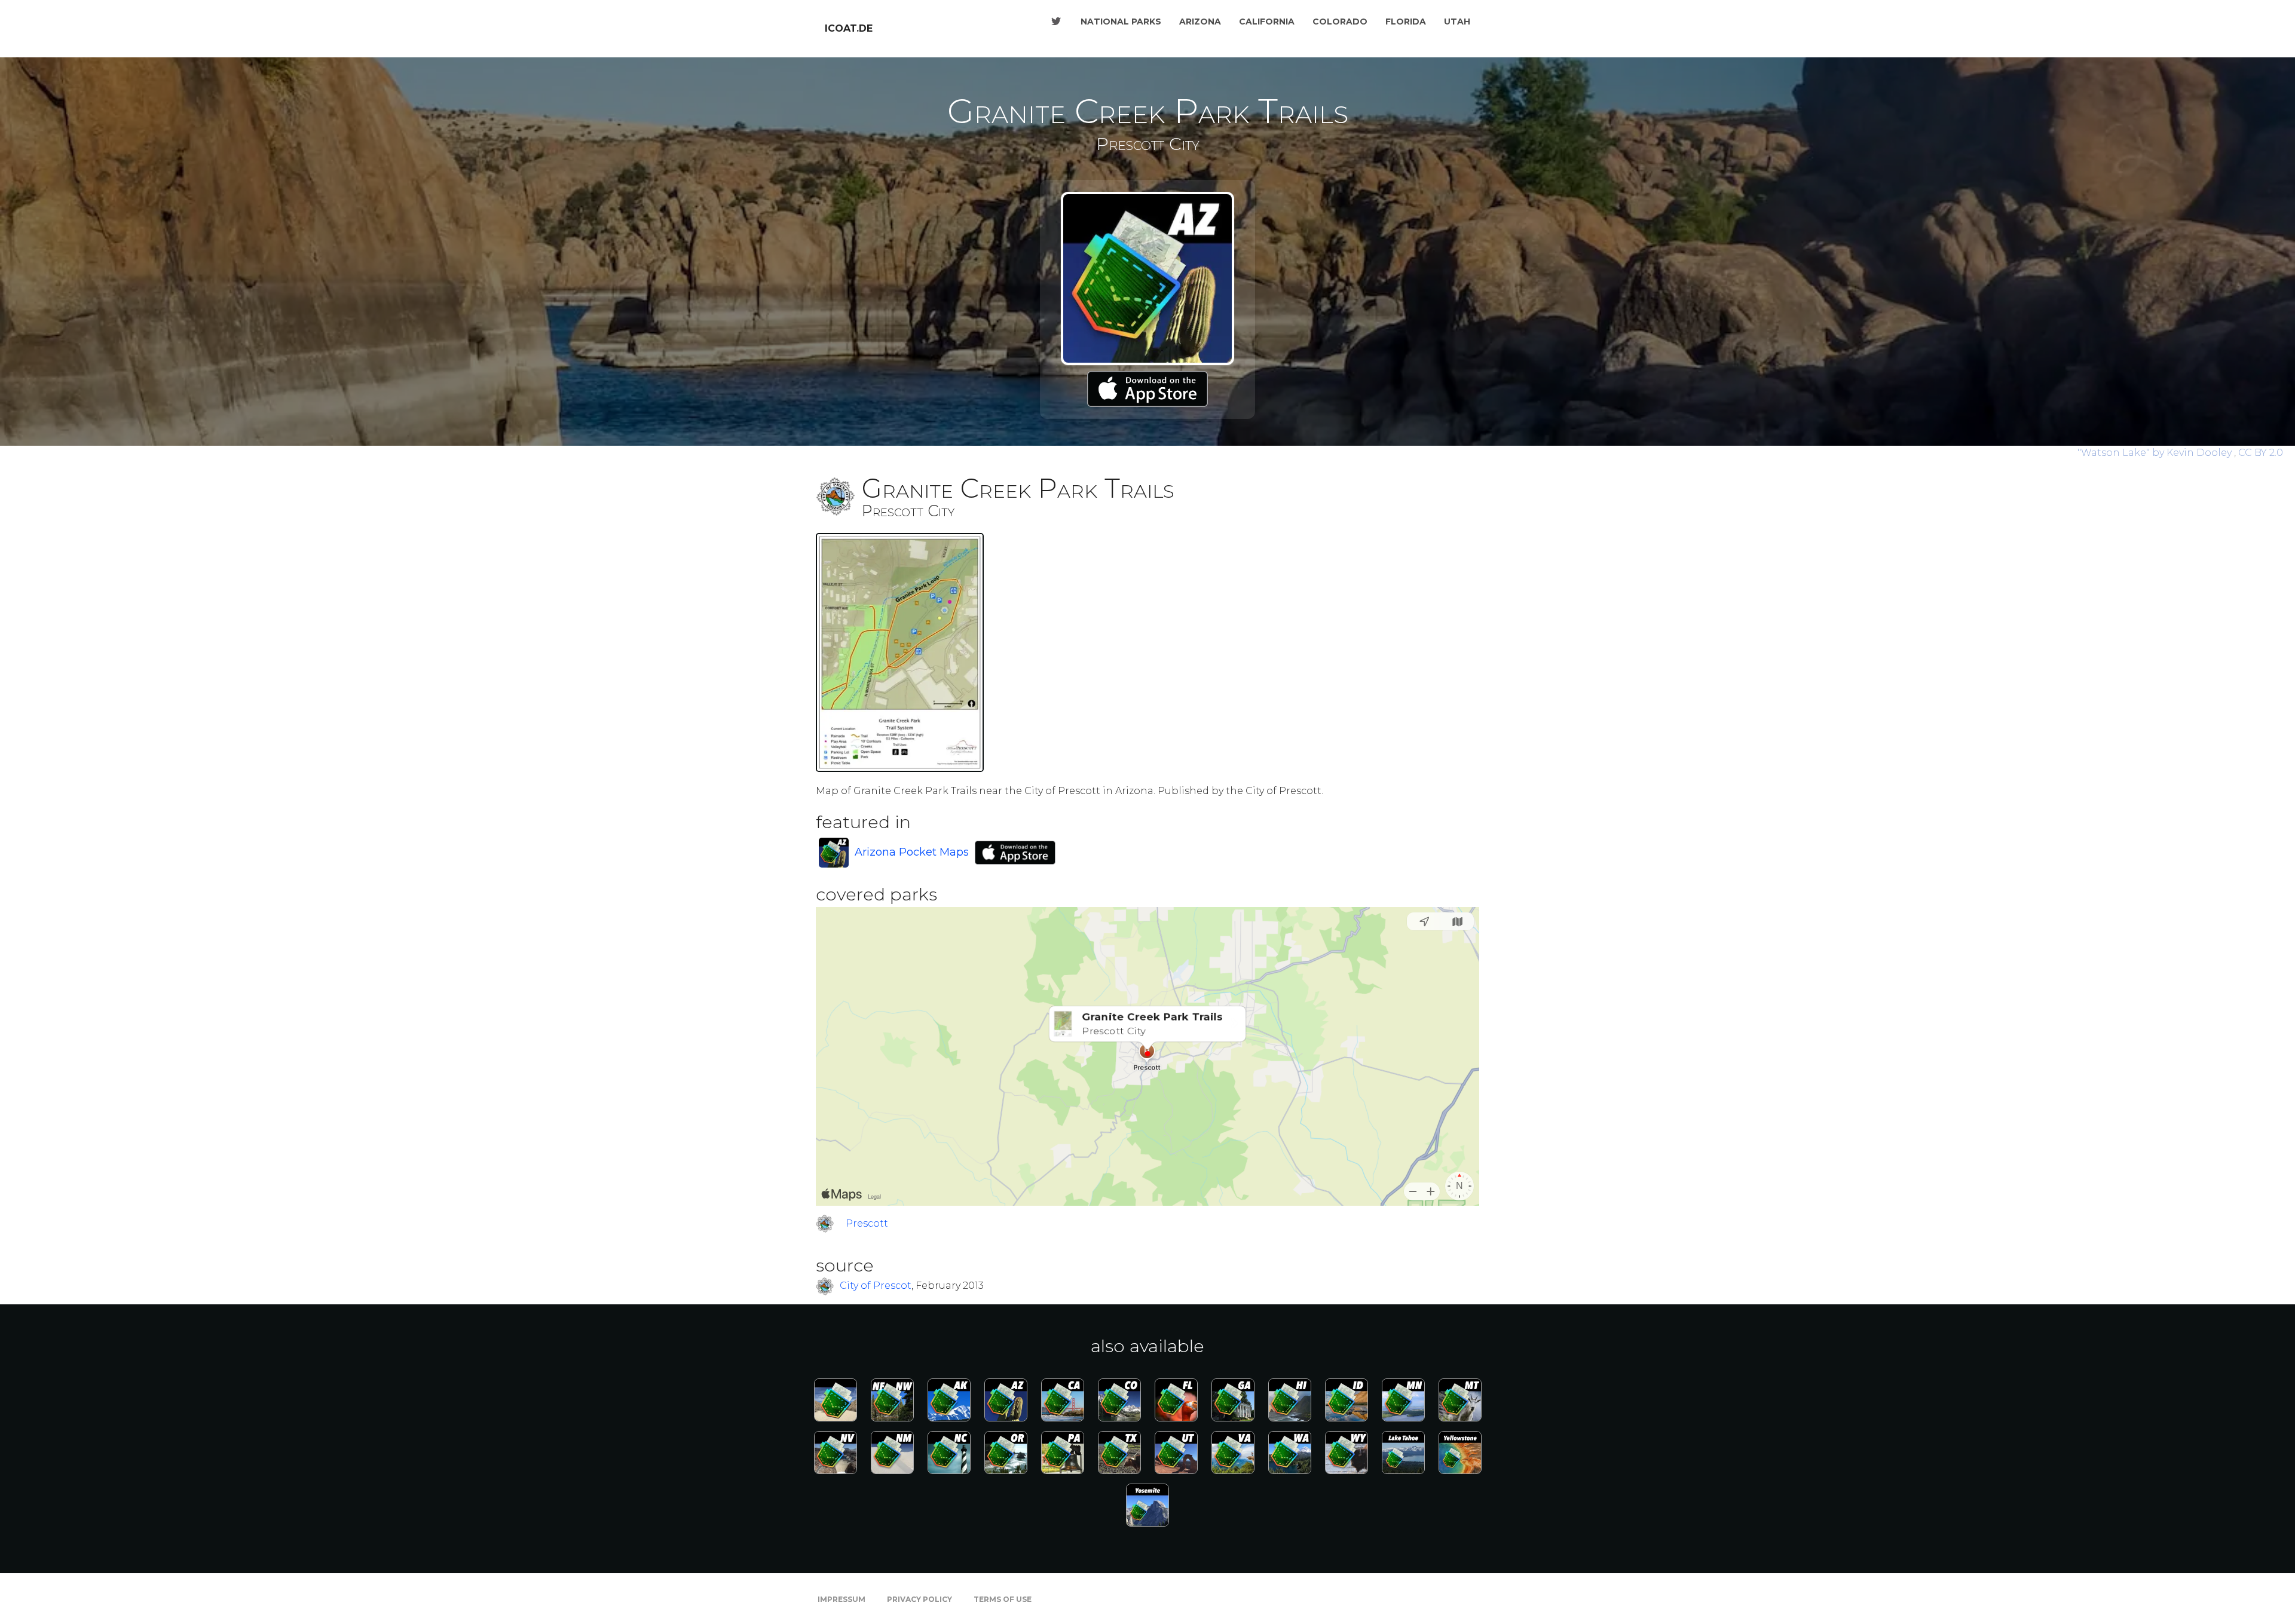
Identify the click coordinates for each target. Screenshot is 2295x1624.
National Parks (1121, 22)
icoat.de (849, 28)
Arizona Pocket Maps (912, 852)
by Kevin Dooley (2156, 453)
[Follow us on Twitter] (1056, 22)
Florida (1406, 22)
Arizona (1200, 22)
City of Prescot (876, 1286)
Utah (1457, 22)
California (1267, 22)
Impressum (841, 1599)
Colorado (1340, 22)
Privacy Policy (919, 1599)
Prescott (867, 1223)
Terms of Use (1003, 1599)
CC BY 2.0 (2261, 453)
